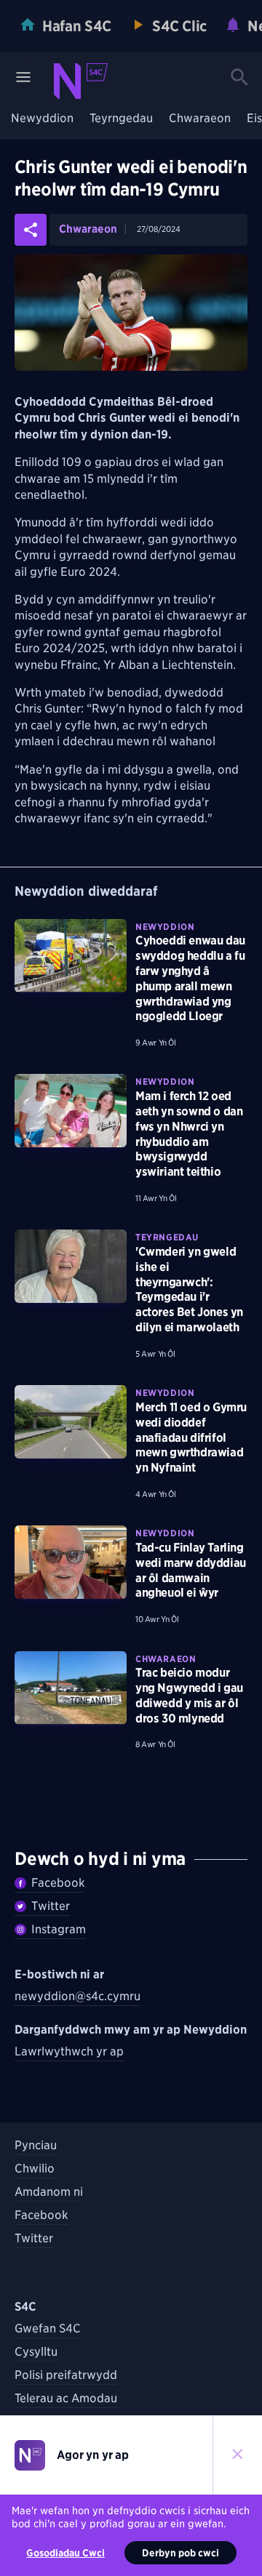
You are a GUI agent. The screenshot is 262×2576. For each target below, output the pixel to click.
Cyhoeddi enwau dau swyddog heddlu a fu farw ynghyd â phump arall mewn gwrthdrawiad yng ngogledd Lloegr (190, 978)
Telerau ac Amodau (66, 2398)
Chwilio (35, 2168)
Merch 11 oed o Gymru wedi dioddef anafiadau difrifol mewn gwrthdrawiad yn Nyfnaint (191, 1437)
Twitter (51, 1906)
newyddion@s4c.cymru (78, 1996)
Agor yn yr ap (93, 2455)
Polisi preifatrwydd (66, 2375)
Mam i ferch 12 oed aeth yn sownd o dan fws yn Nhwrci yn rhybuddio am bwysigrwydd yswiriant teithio (189, 1134)
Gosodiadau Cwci (65, 2553)
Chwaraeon (200, 119)
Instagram (59, 1929)
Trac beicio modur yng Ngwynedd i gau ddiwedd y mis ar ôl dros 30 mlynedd (189, 1695)
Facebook (58, 1883)
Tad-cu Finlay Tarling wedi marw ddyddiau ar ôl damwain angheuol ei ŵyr (191, 1570)
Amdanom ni (49, 2192)
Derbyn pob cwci (180, 2553)
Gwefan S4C (48, 2328)
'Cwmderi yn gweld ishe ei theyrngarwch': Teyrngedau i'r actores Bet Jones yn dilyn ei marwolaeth (189, 1289)
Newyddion (42, 119)
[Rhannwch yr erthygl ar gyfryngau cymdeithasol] (31, 230)
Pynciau (36, 2145)
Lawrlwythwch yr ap (69, 2051)
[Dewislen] (23, 77)
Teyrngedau (121, 119)
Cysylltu (36, 2352)
